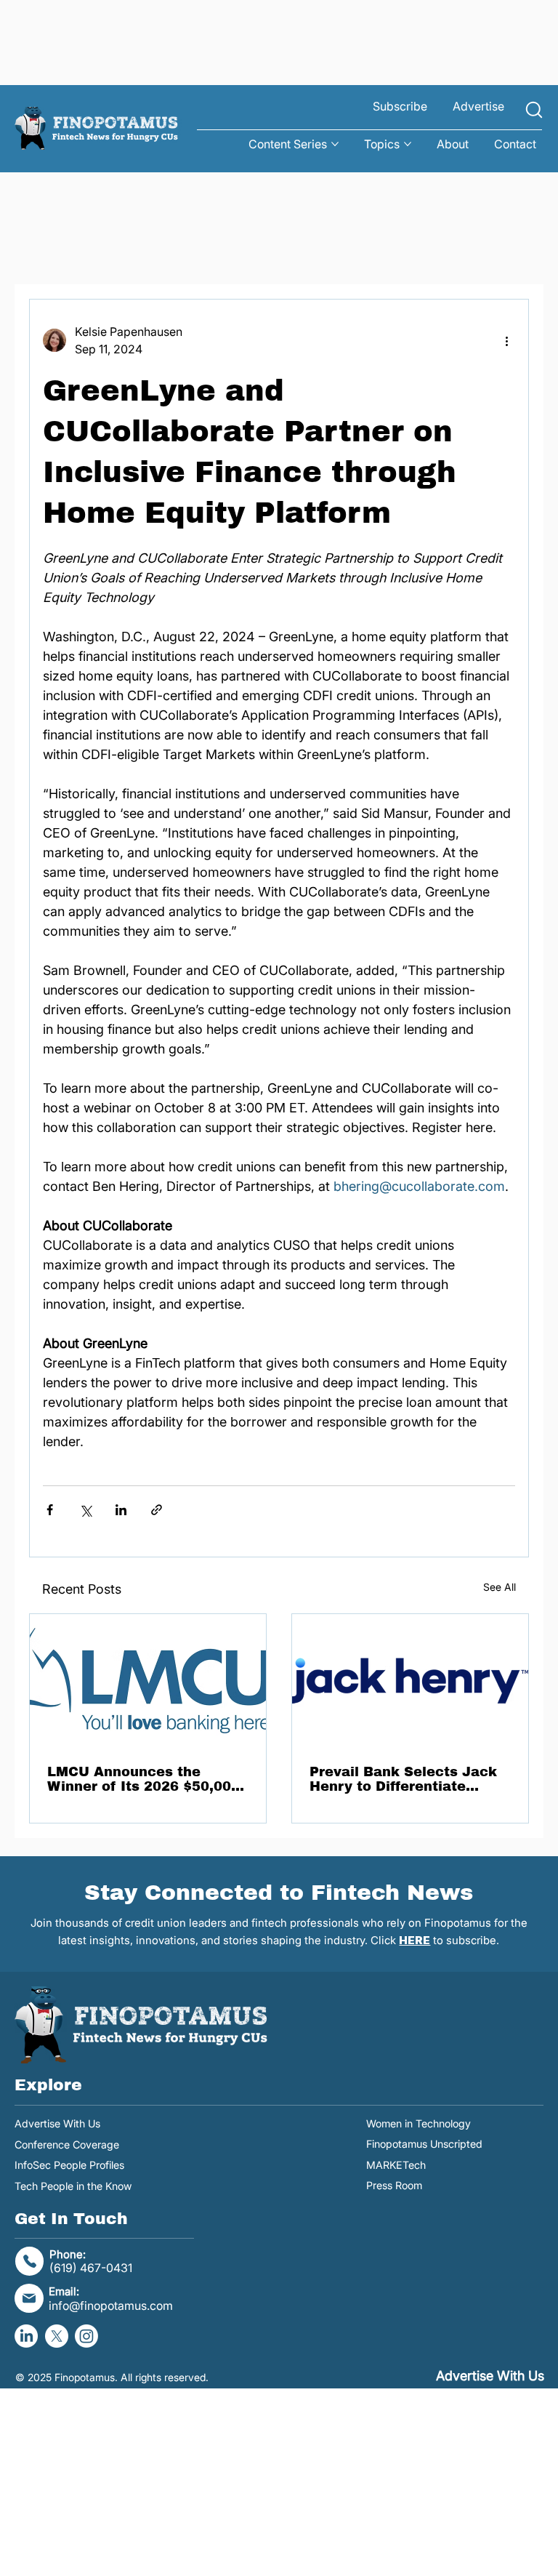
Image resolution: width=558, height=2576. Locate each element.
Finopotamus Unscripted (424, 2144)
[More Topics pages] (408, 144)
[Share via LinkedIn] (121, 1510)
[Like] (534, 110)
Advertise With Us (57, 2123)
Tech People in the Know (73, 2186)
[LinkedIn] (26, 2336)
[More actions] (506, 340)
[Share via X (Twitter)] (85, 1510)
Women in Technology (418, 2123)
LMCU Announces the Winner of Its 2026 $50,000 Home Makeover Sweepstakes (143, 1779)
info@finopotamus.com (111, 2306)
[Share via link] (157, 1510)
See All (500, 1587)
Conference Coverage (67, 2144)
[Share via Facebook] (50, 1510)
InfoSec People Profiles (69, 2165)
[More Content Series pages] (335, 144)
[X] (57, 2336)
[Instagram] (86, 2336)
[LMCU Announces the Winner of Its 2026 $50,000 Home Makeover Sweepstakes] (148, 1681)
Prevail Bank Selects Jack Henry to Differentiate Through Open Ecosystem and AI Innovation (403, 1779)
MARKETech (396, 2165)
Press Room (394, 2185)
